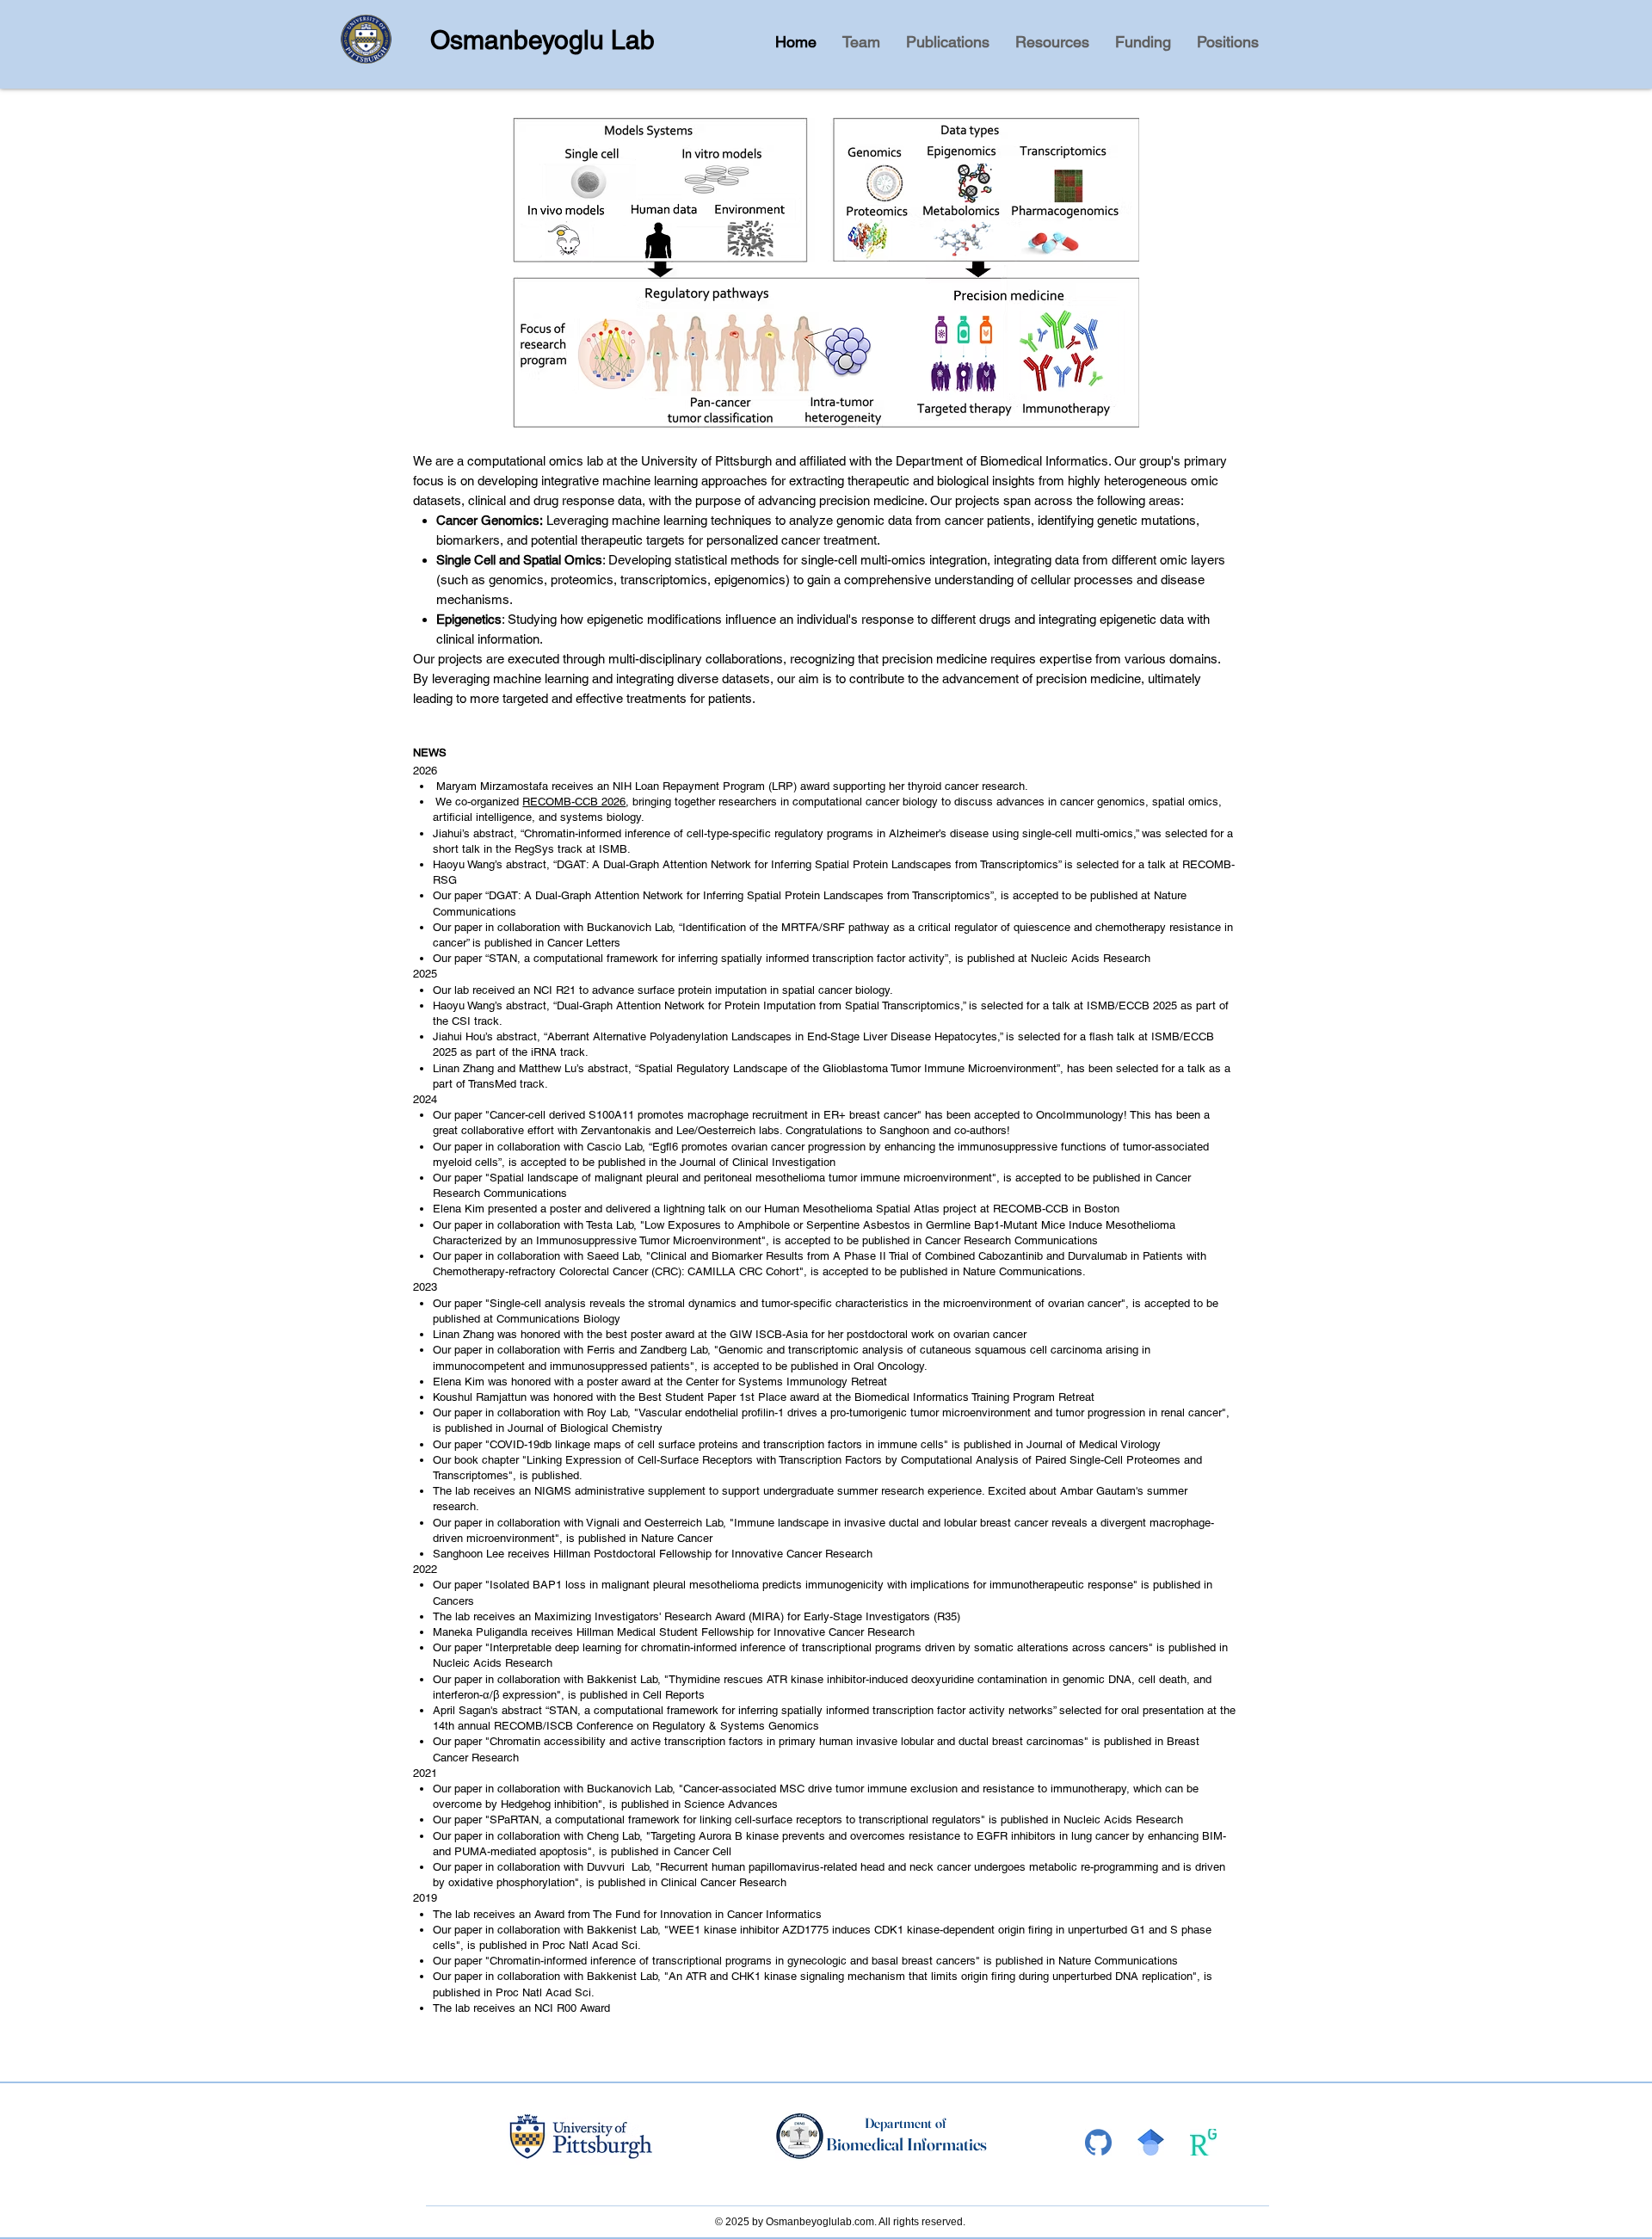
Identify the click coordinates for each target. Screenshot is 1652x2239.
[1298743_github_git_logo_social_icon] (1098, 2142)
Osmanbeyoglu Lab (542, 40)
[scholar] (1151, 2142)
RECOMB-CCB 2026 (574, 802)
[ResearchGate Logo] (1203, 2142)
